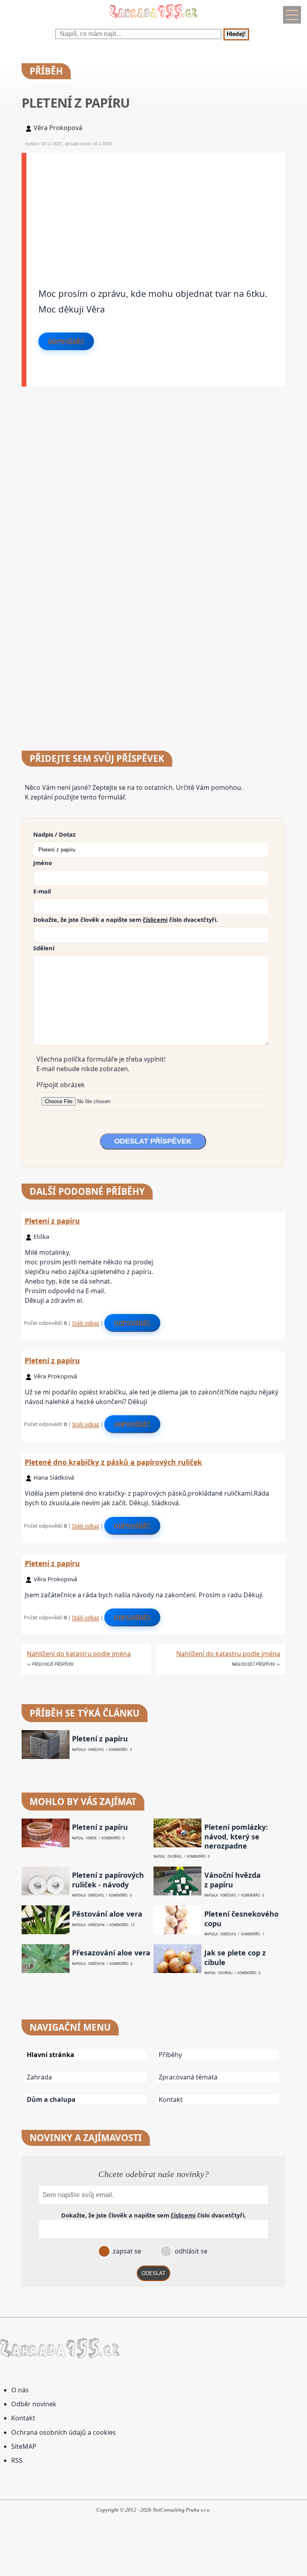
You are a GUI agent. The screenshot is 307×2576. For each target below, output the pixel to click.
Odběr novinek (34, 2404)
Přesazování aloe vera (111, 1953)
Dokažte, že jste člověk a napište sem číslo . (126, 919)
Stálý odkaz (86, 1323)
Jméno (43, 863)
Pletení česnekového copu (241, 1919)
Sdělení (44, 948)
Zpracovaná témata (188, 2077)
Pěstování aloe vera (107, 1914)
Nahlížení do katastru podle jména (79, 1654)
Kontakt (171, 2099)
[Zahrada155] (153, 20)
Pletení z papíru (52, 1221)
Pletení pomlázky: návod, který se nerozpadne (236, 1837)
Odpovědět (66, 341)
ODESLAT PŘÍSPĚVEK (153, 1141)
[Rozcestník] (292, 15)
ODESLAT (153, 2273)
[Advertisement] (156, 209)
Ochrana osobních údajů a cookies (64, 2432)
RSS (17, 2460)
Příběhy (170, 2055)
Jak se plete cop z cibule (235, 1957)
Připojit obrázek (61, 1085)
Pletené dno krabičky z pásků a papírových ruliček (113, 1462)
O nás (20, 2390)
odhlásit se (190, 2251)
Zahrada (39, 2077)
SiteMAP (24, 2446)
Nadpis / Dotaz (54, 834)
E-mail (42, 891)
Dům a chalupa (51, 2099)
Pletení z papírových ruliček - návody (108, 1880)
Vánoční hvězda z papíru (232, 1880)
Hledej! (236, 34)
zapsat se (126, 2251)
